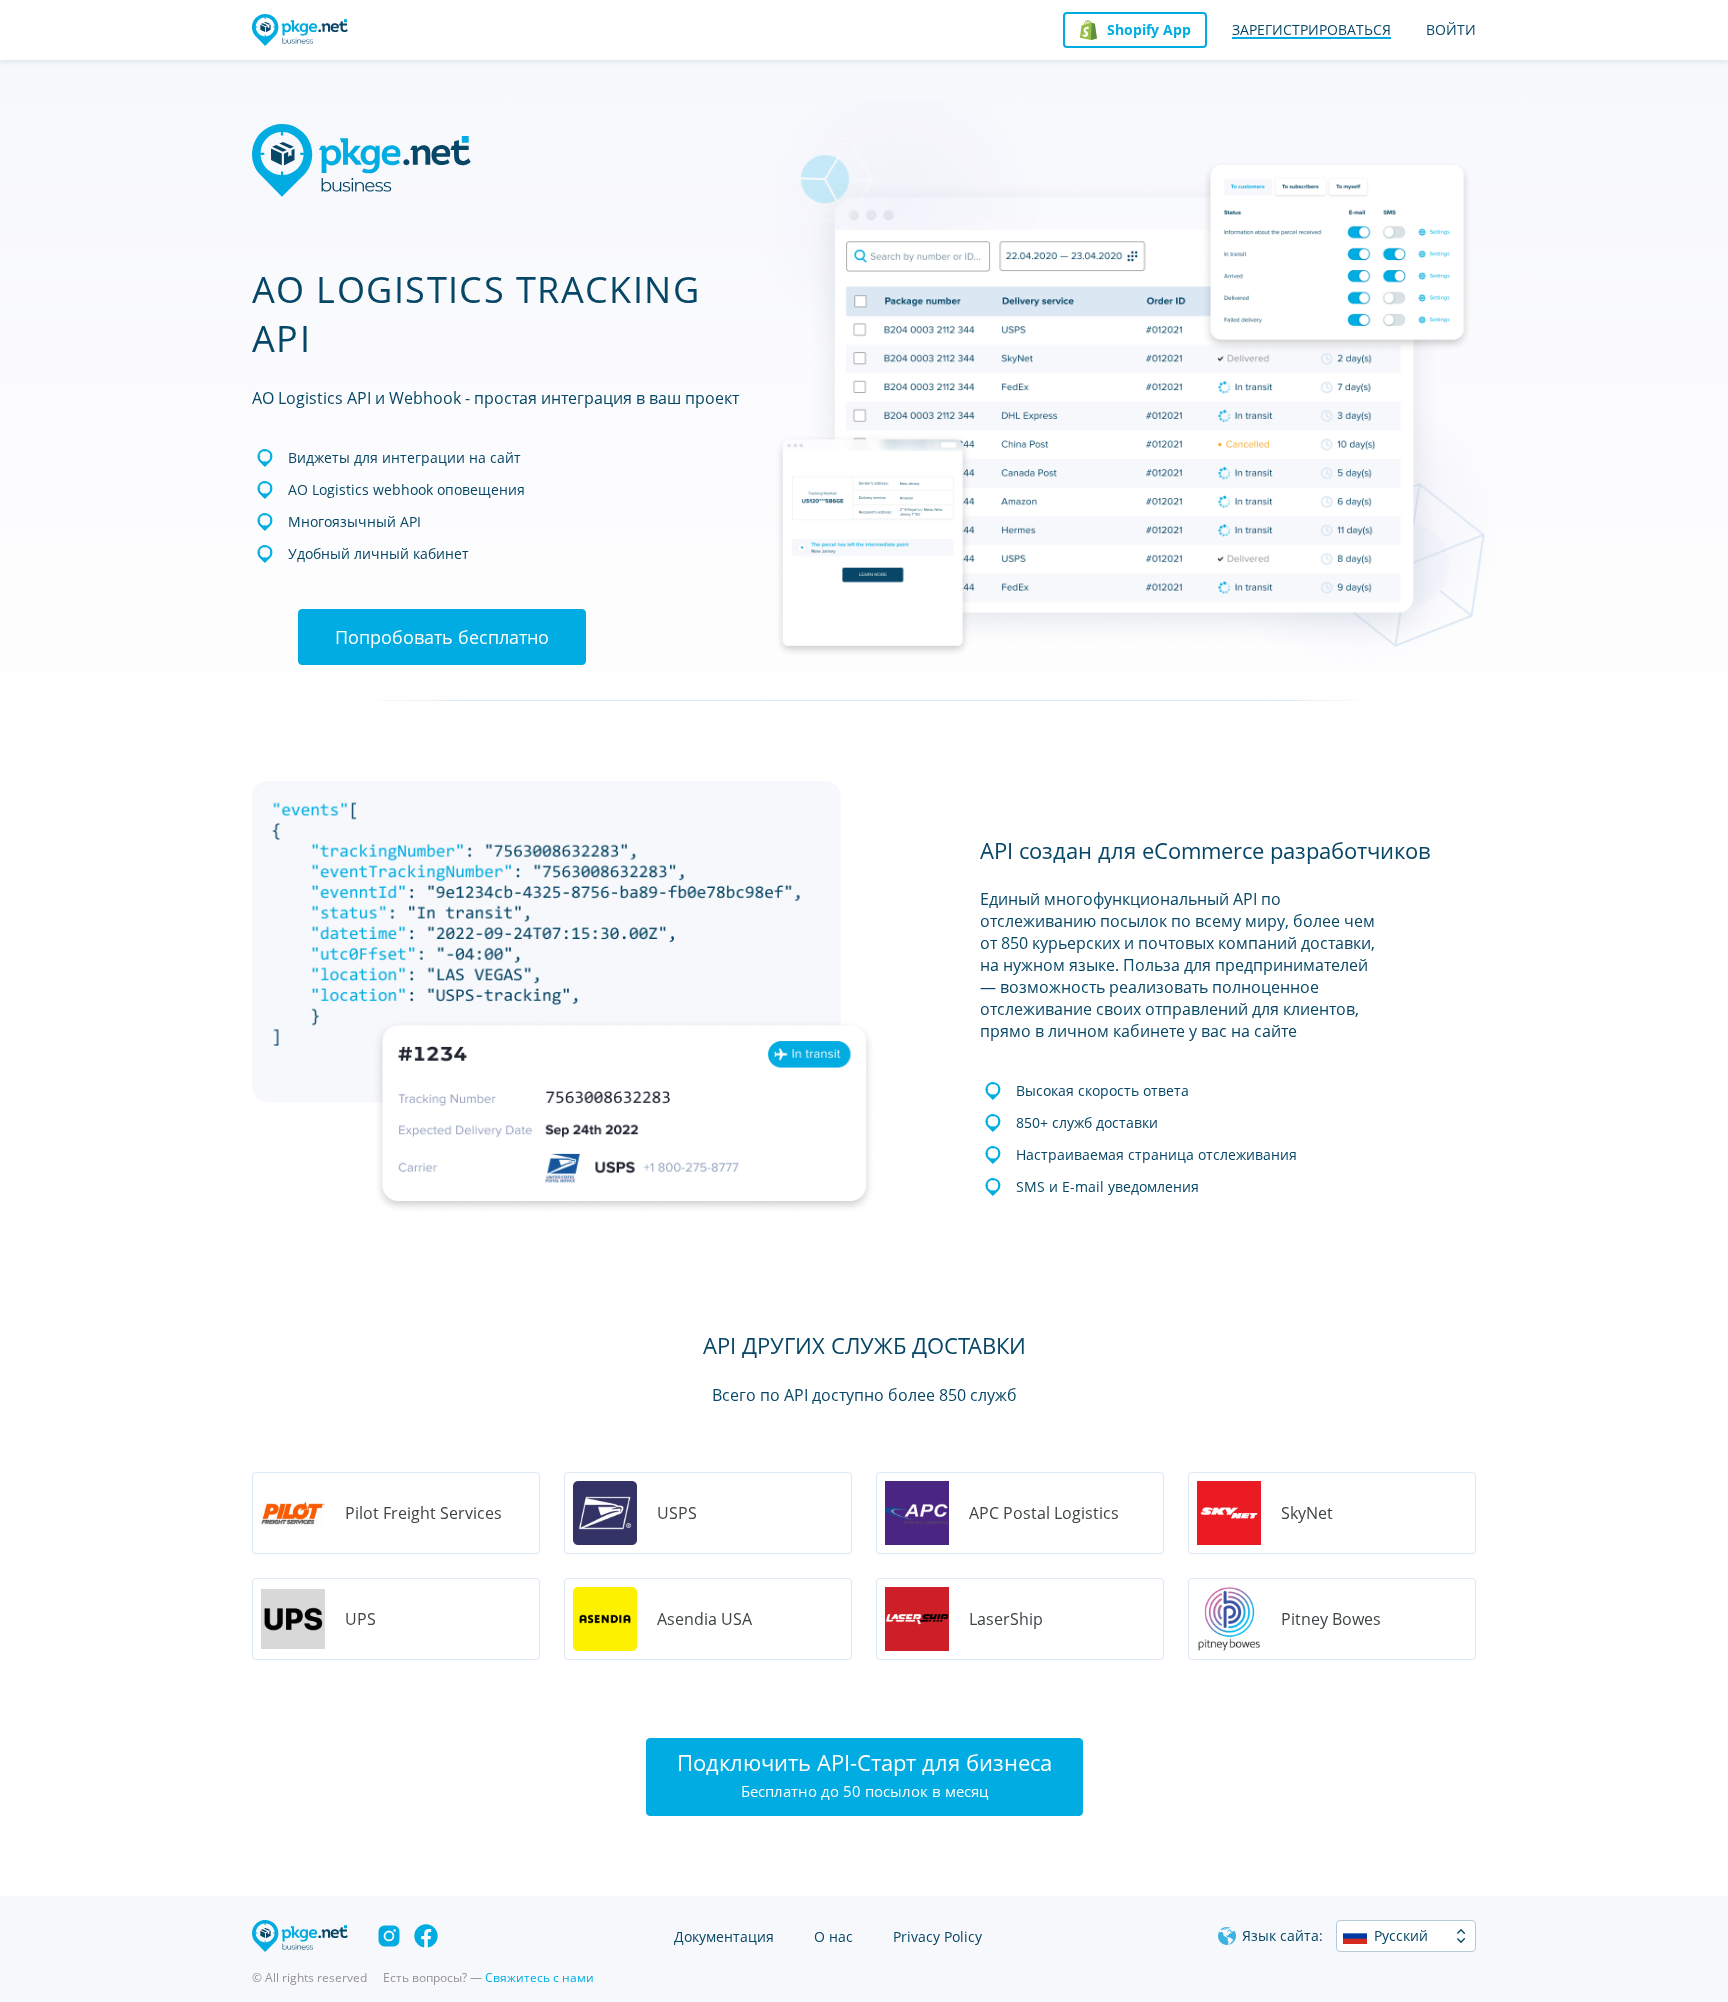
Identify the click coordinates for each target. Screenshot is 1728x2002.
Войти (1451, 29)
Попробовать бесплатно (442, 637)
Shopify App (1149, 29)
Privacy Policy (937, 1936)
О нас (833, 1936)
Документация (724, 1936)
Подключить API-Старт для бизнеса (864, 1774)
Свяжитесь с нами (539, 1977)
